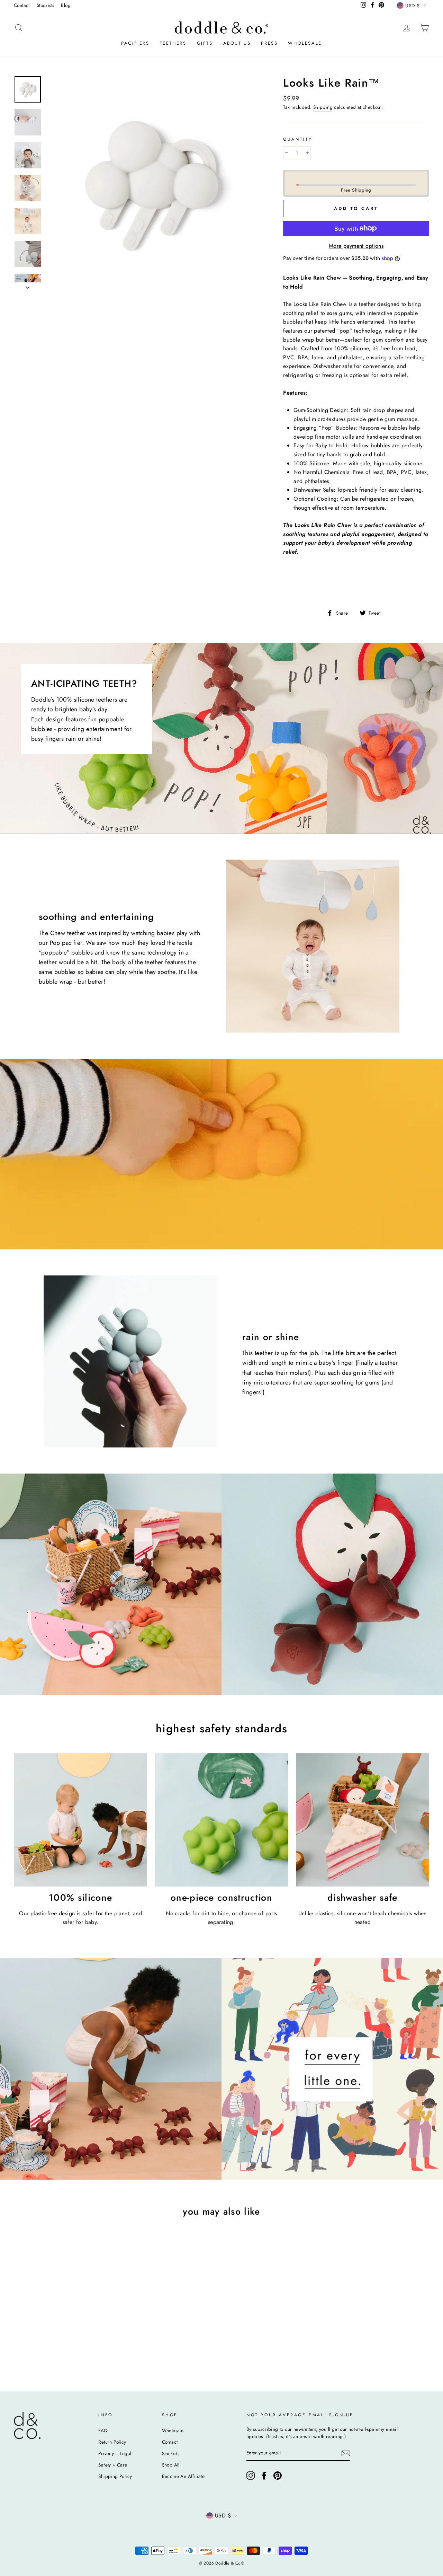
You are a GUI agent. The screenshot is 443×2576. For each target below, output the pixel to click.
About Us (237, 43)
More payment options (356, 246)
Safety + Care (113, 2465)
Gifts (205, 43)
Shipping (323, 107)
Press (269, 43)
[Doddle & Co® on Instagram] (251, 2476)
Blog (66, 5)
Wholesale (305, 43)
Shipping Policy (115, 2476)
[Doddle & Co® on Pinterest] (278, 2476)
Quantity (298, 139)
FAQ (103, 2430)
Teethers (173, 43)
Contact (22, 5)
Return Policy (112, 2442)
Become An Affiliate (183, 2476)
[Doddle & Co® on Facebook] (264, 2476)
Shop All (171, 2465)
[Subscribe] (346, 2453)
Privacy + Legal (115, 2453)
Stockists (46, 5)
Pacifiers (135, 43)
